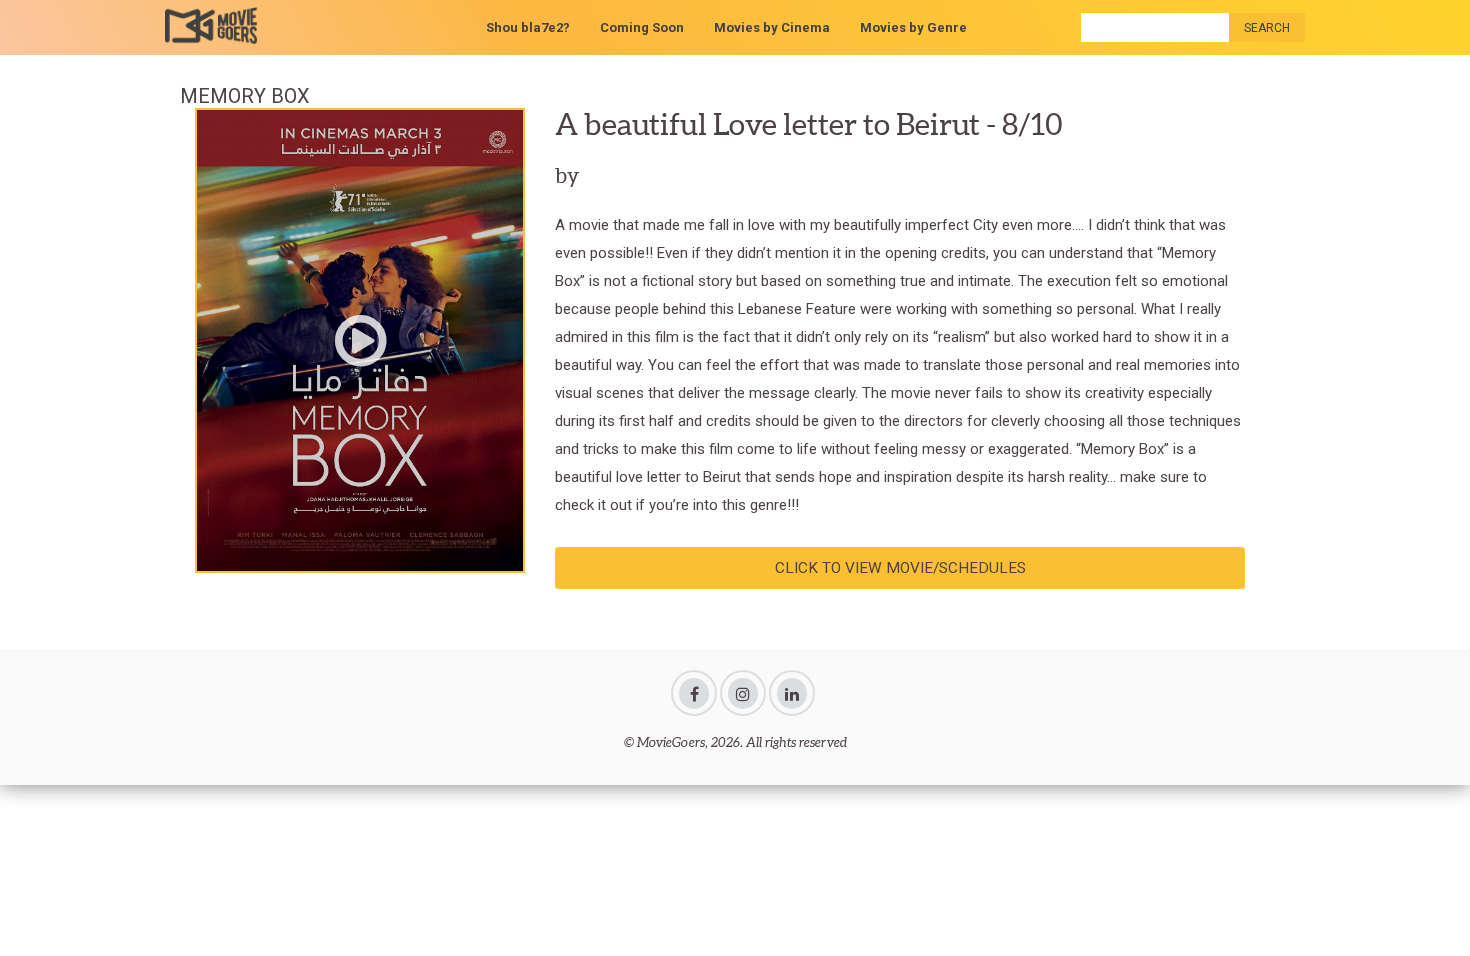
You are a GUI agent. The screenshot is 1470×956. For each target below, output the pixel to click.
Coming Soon (642, 27)
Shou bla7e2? (528, 27)
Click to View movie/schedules (900, 568)
